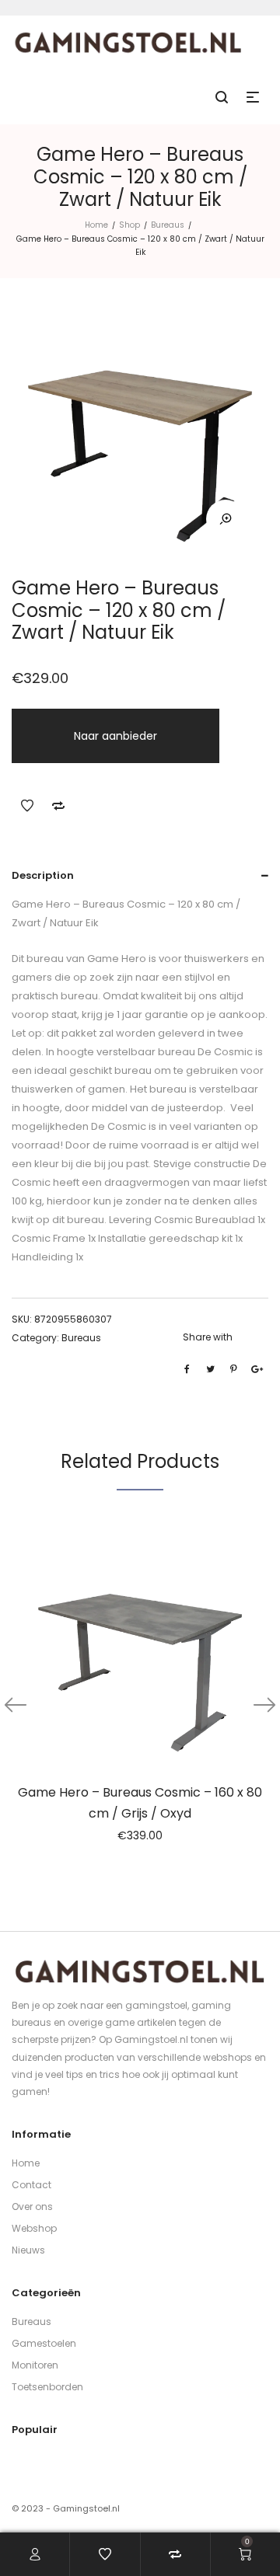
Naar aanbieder (115, 736)
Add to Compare (58, 806)
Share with (208, 1337)
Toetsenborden (47, 2387)
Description (43, 875)
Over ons (32, 2207)
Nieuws (28, 2250)
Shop (129, 225)
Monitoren (35, 2365)
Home (96, 225)
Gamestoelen (44, 2343)
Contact (31, 2185)
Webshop (34, 2228)
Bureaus (168, 225)
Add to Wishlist (27, 806)
